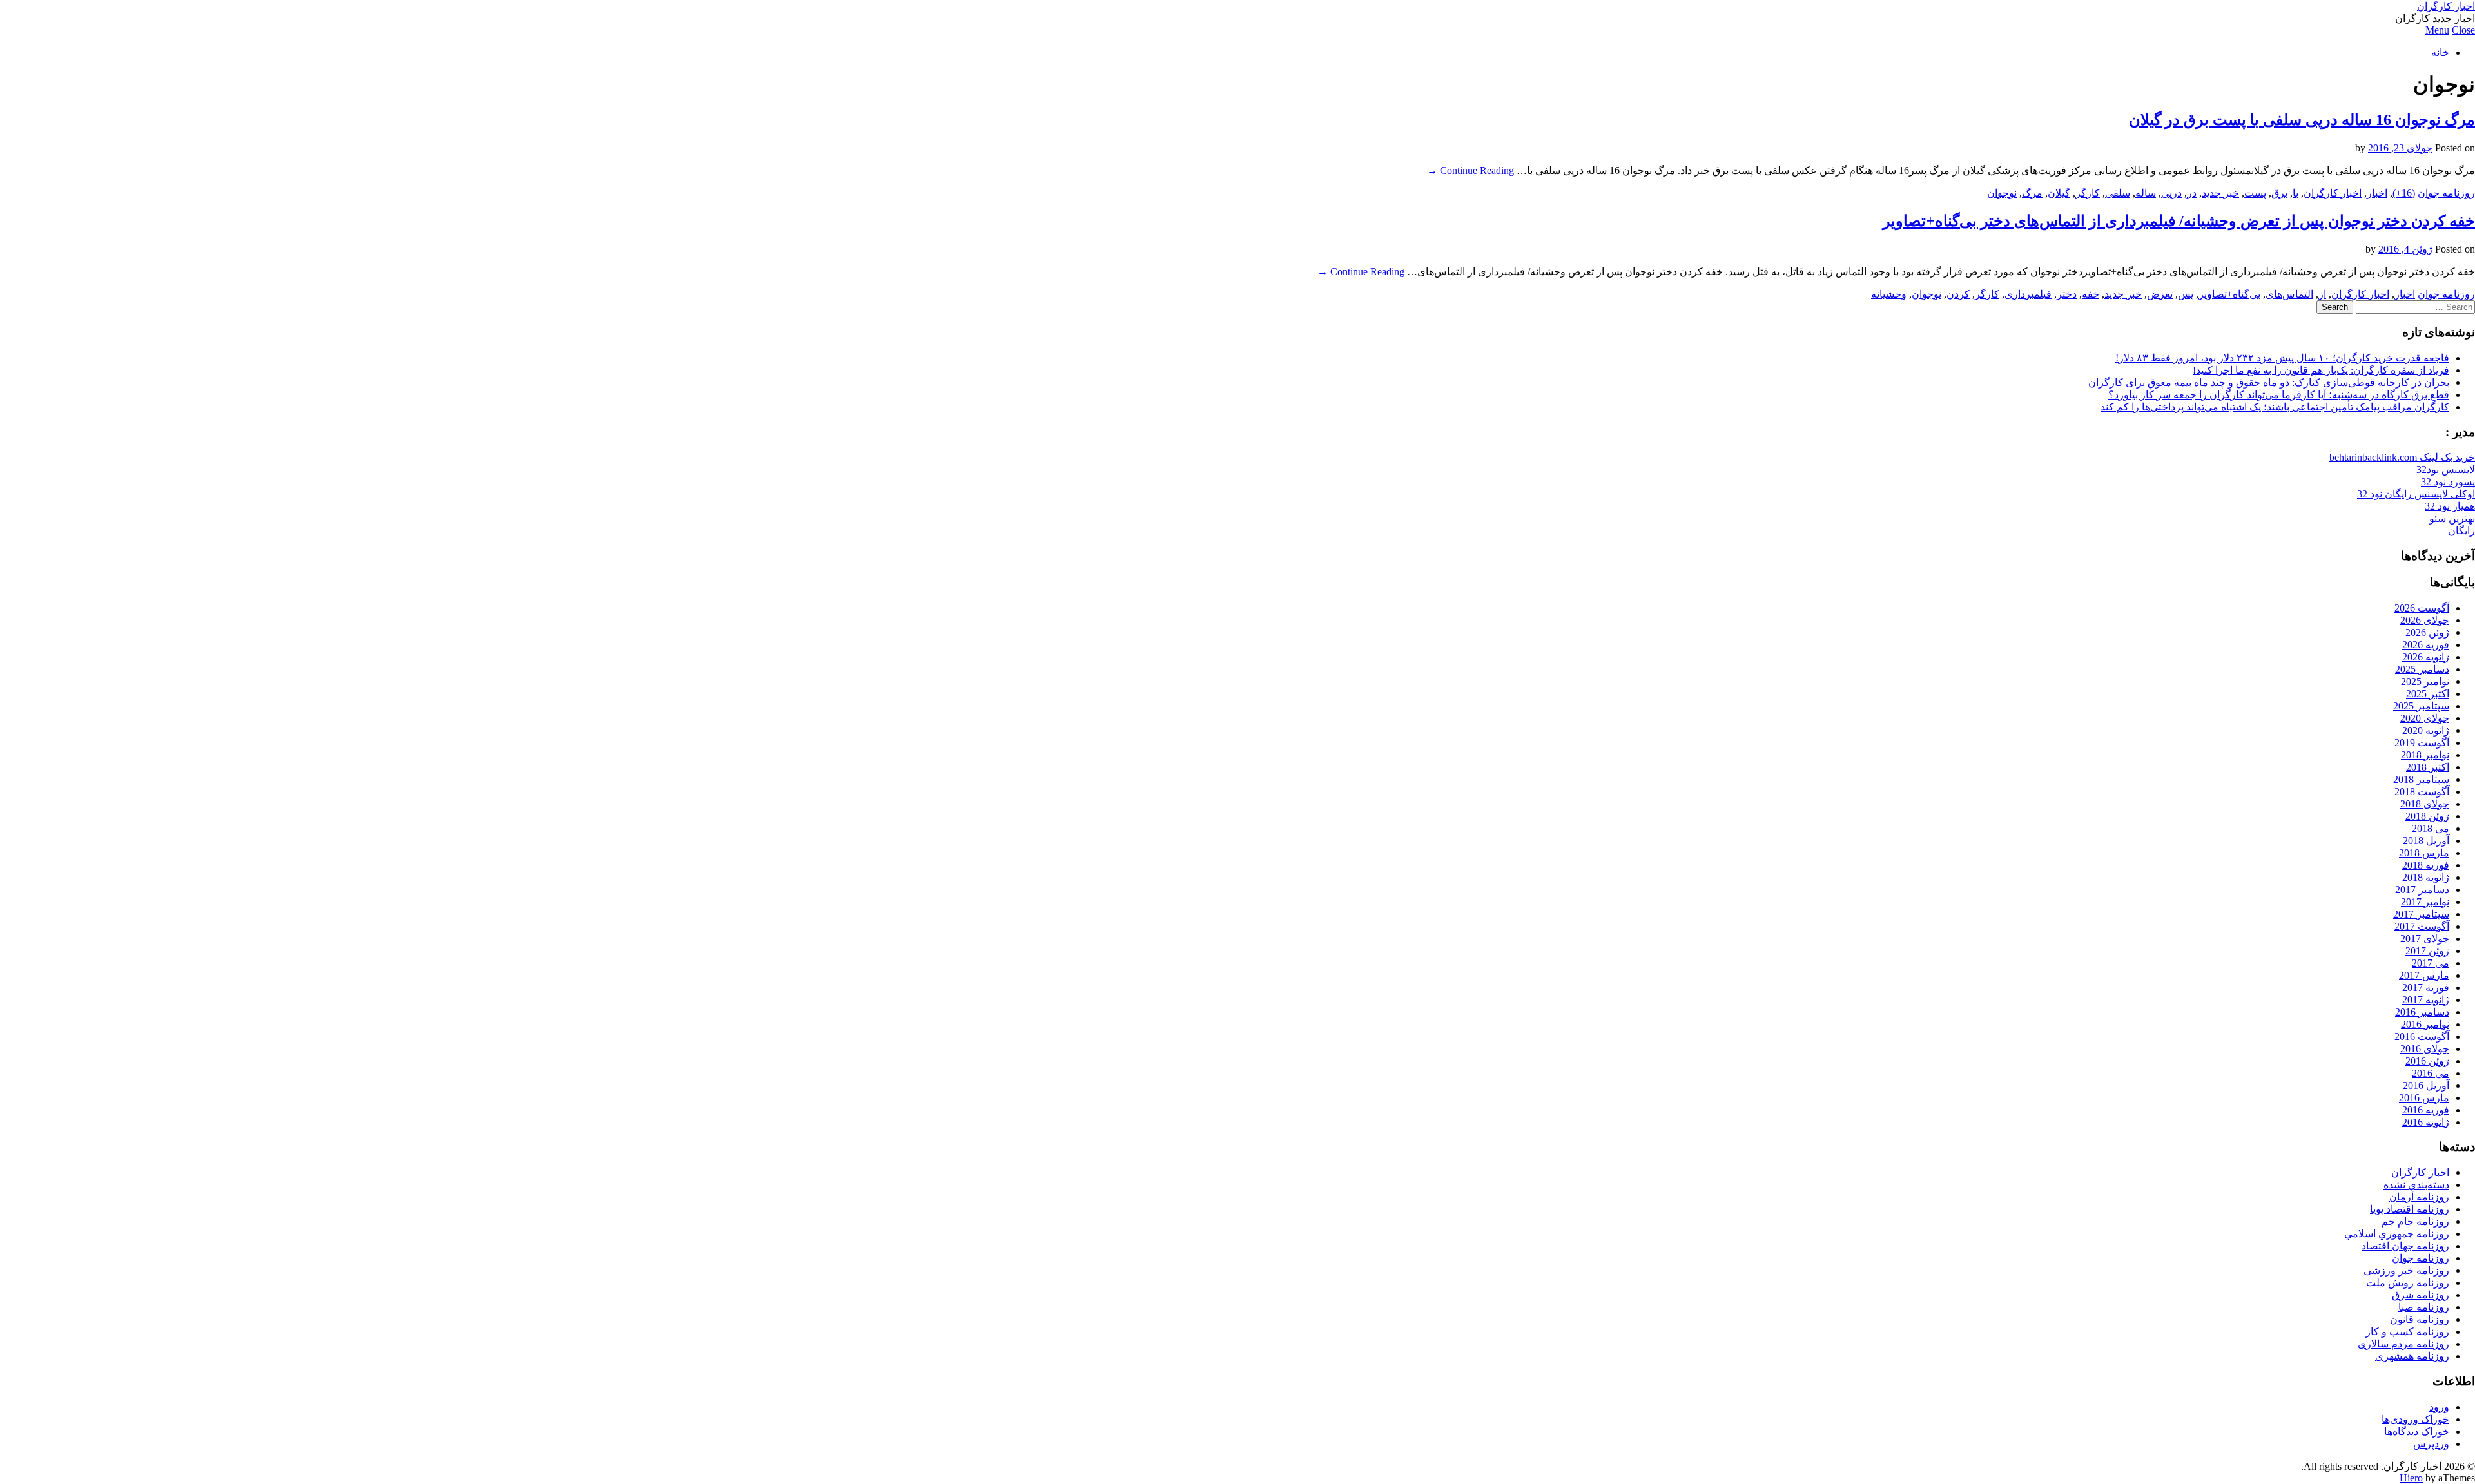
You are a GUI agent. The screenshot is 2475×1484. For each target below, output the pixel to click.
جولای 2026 (2425, 620)
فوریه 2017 (2426, 988)
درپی (2171, 193)
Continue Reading (1470, 170)
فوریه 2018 (2426, 865)
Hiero (2411, 1478)
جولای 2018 (2425, 804)
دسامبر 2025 (2422, 669)
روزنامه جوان (2446, 193)
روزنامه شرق (2421, 1295)
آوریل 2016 (2426, 1085)
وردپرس (2431, 1444)
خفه (2091, 294)
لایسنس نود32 (2446, 469)
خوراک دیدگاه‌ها (2417, 1431)
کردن (1958, 294)
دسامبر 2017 (2422, 890)
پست (2255, 193)
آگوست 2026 (2422, 608)
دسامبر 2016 (2422, 1012)
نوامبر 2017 (2425, 902)
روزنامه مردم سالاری (2403, 1344)
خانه (2440, 53)
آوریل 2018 (2426, 841)
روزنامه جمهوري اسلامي (2397, 1234)
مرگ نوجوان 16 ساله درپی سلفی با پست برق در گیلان (2302, 120)
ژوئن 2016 (2427, 1061)
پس (2186, 294)
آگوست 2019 (2422, 743)
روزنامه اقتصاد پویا (2410, 1209)
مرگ (2032, 193)
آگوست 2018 (2422, 792)
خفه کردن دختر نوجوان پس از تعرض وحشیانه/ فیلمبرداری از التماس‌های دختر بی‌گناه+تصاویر (2179, 221)
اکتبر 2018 (2428, 767)
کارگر (2088, 193)
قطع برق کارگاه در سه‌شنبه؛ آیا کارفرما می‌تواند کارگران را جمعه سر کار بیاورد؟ (2279, 395)
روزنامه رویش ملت (2408, 1283)
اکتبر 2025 (2428, 694)
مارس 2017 (2424, 975)
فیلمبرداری (2028, 294)
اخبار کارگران (2446, 6)
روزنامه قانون (2420, 1319)
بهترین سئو (2452, 518)
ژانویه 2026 (2426, 657)
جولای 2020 (2425, 718)
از (2322, 294)
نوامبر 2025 (2425, 681)
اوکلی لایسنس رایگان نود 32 (2416, 494)
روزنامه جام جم (2415, 1221)
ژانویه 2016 (2426, 1122)
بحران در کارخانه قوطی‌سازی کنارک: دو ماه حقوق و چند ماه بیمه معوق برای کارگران (2269, 382)
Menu (2437, 30)
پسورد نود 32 (2448, 482)
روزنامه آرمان (2419, 1197)
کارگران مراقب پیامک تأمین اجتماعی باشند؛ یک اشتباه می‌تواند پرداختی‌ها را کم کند (2275, 407)
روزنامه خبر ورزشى (2406, 1270)
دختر (2067, 294)
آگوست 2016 (2422, 1036)
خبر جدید (2220, 193)
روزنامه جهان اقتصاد (2405, 1246)
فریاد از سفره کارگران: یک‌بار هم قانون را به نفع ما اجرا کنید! (2321, 370)
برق (2279, 193)
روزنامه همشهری (2412, 1356)
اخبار (2377, 193)
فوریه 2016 (2426, 1110)
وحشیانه (1889, 294)
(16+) (2404, 193)
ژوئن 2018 (2427, 816)
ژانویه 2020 (2426, 730)
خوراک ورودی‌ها (2415, 1419)
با (2295, 193)
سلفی (2118, 193)
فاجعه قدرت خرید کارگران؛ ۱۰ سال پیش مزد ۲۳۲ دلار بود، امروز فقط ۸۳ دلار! (2282, 358)
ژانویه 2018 (2426, 877)
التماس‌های (2289, 294)
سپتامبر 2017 (2421, 914)
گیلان (2059, 193)
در (2192, 193)
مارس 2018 (2424, 853)
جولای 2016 (2425, 1049)
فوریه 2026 (2426, 645)
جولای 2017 (2425, 939)
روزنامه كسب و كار (2407, 1332)
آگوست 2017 (2422, 926)
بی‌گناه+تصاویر (2229, 294)
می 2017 (2431, 963)
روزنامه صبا (2424, 1307)
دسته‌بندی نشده (2416, 1185)
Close (2463, 30)
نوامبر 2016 (2425, 1024)
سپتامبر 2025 (2421, 706)
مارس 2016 (2424, 1098)
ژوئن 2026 (2427, 632)
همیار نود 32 (2450, 506)
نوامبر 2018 (2425, 755)
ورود (2439, 1407)
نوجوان (2002, 193)
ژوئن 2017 (2427, 951)
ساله (2146, 193)
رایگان (2461, 531)
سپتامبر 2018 (2421, 779)
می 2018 (2431, 828)
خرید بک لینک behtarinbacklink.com (2402, 457)
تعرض (2160, 294)
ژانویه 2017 (2426, 1000)
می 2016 (2431, 1073)
